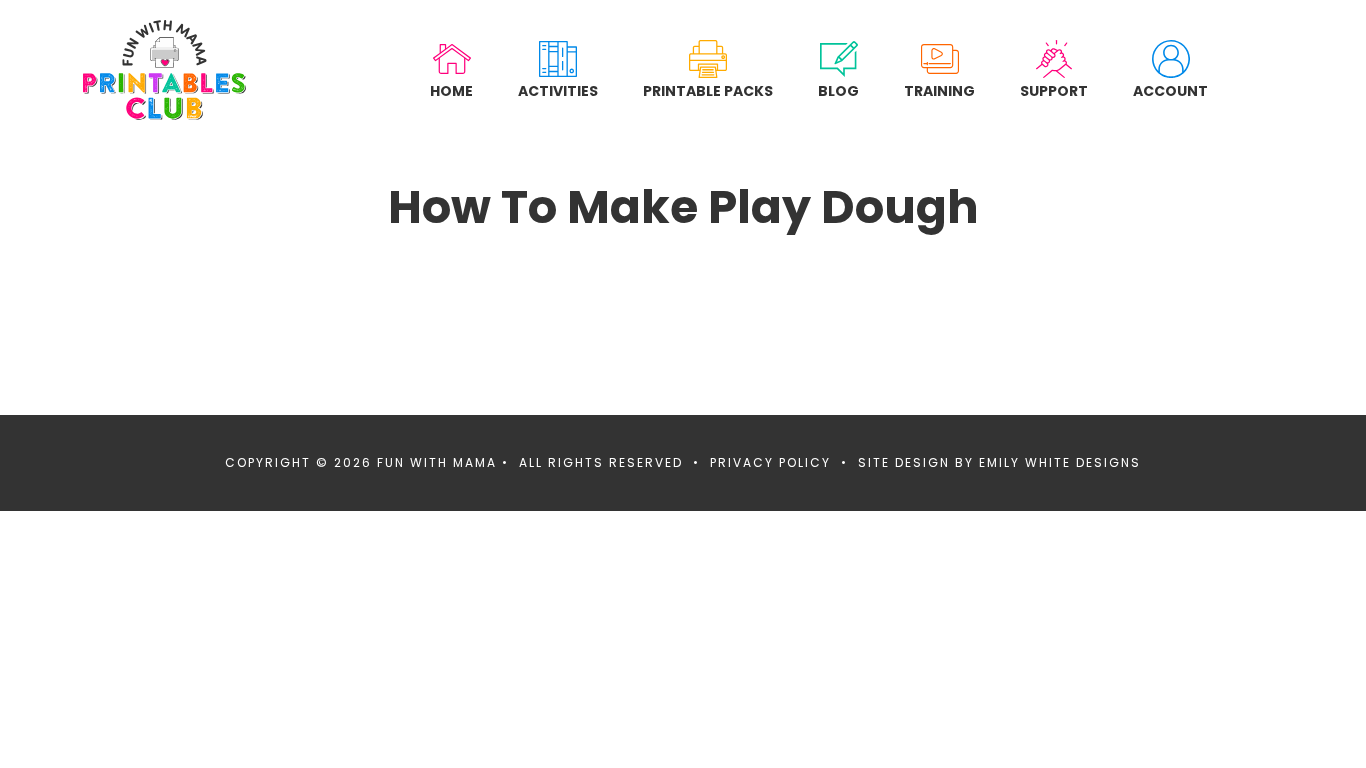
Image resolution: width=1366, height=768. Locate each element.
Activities (558, 90)
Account (1170, 90)
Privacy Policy (770, 462)
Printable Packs (708, 90)
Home (451, 90)
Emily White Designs (1060, 462)
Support (1054, 90)
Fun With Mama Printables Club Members (164, 70)
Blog (838, 90)
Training (939, 90)
